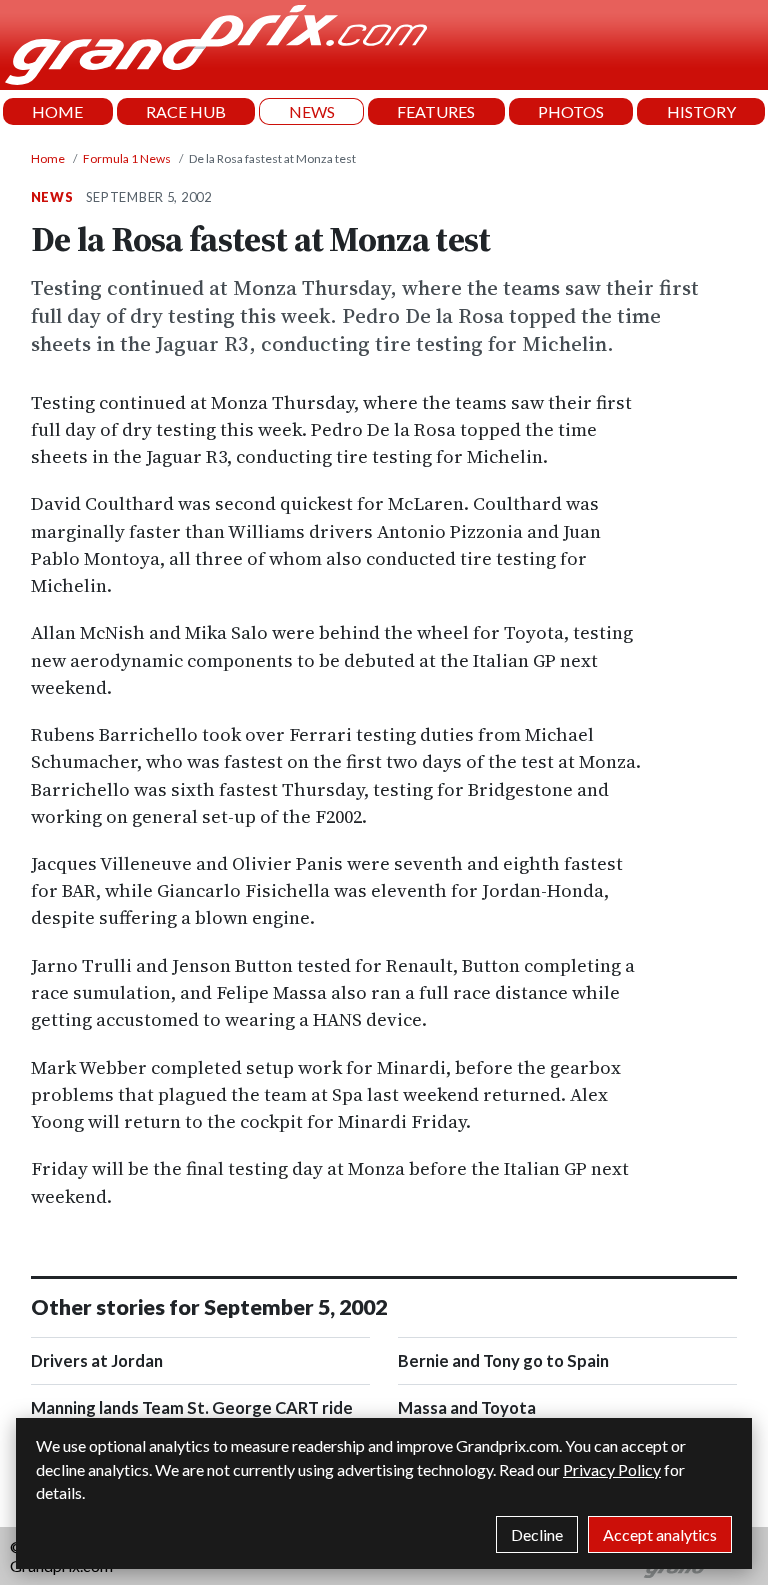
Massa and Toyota (467, 1408)
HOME (57, 111)
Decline (537, 1534)
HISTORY (701, 111)
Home (48, 158)
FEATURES (436, 111)
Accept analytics (660, 1534)
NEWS (312, 111)
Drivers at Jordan (97, 1361)
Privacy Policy (612, 1469)
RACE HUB (186, 111)
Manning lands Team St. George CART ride (192, 1408)
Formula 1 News (127, 158)
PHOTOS (571, 111)
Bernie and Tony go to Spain (503, 1361)
